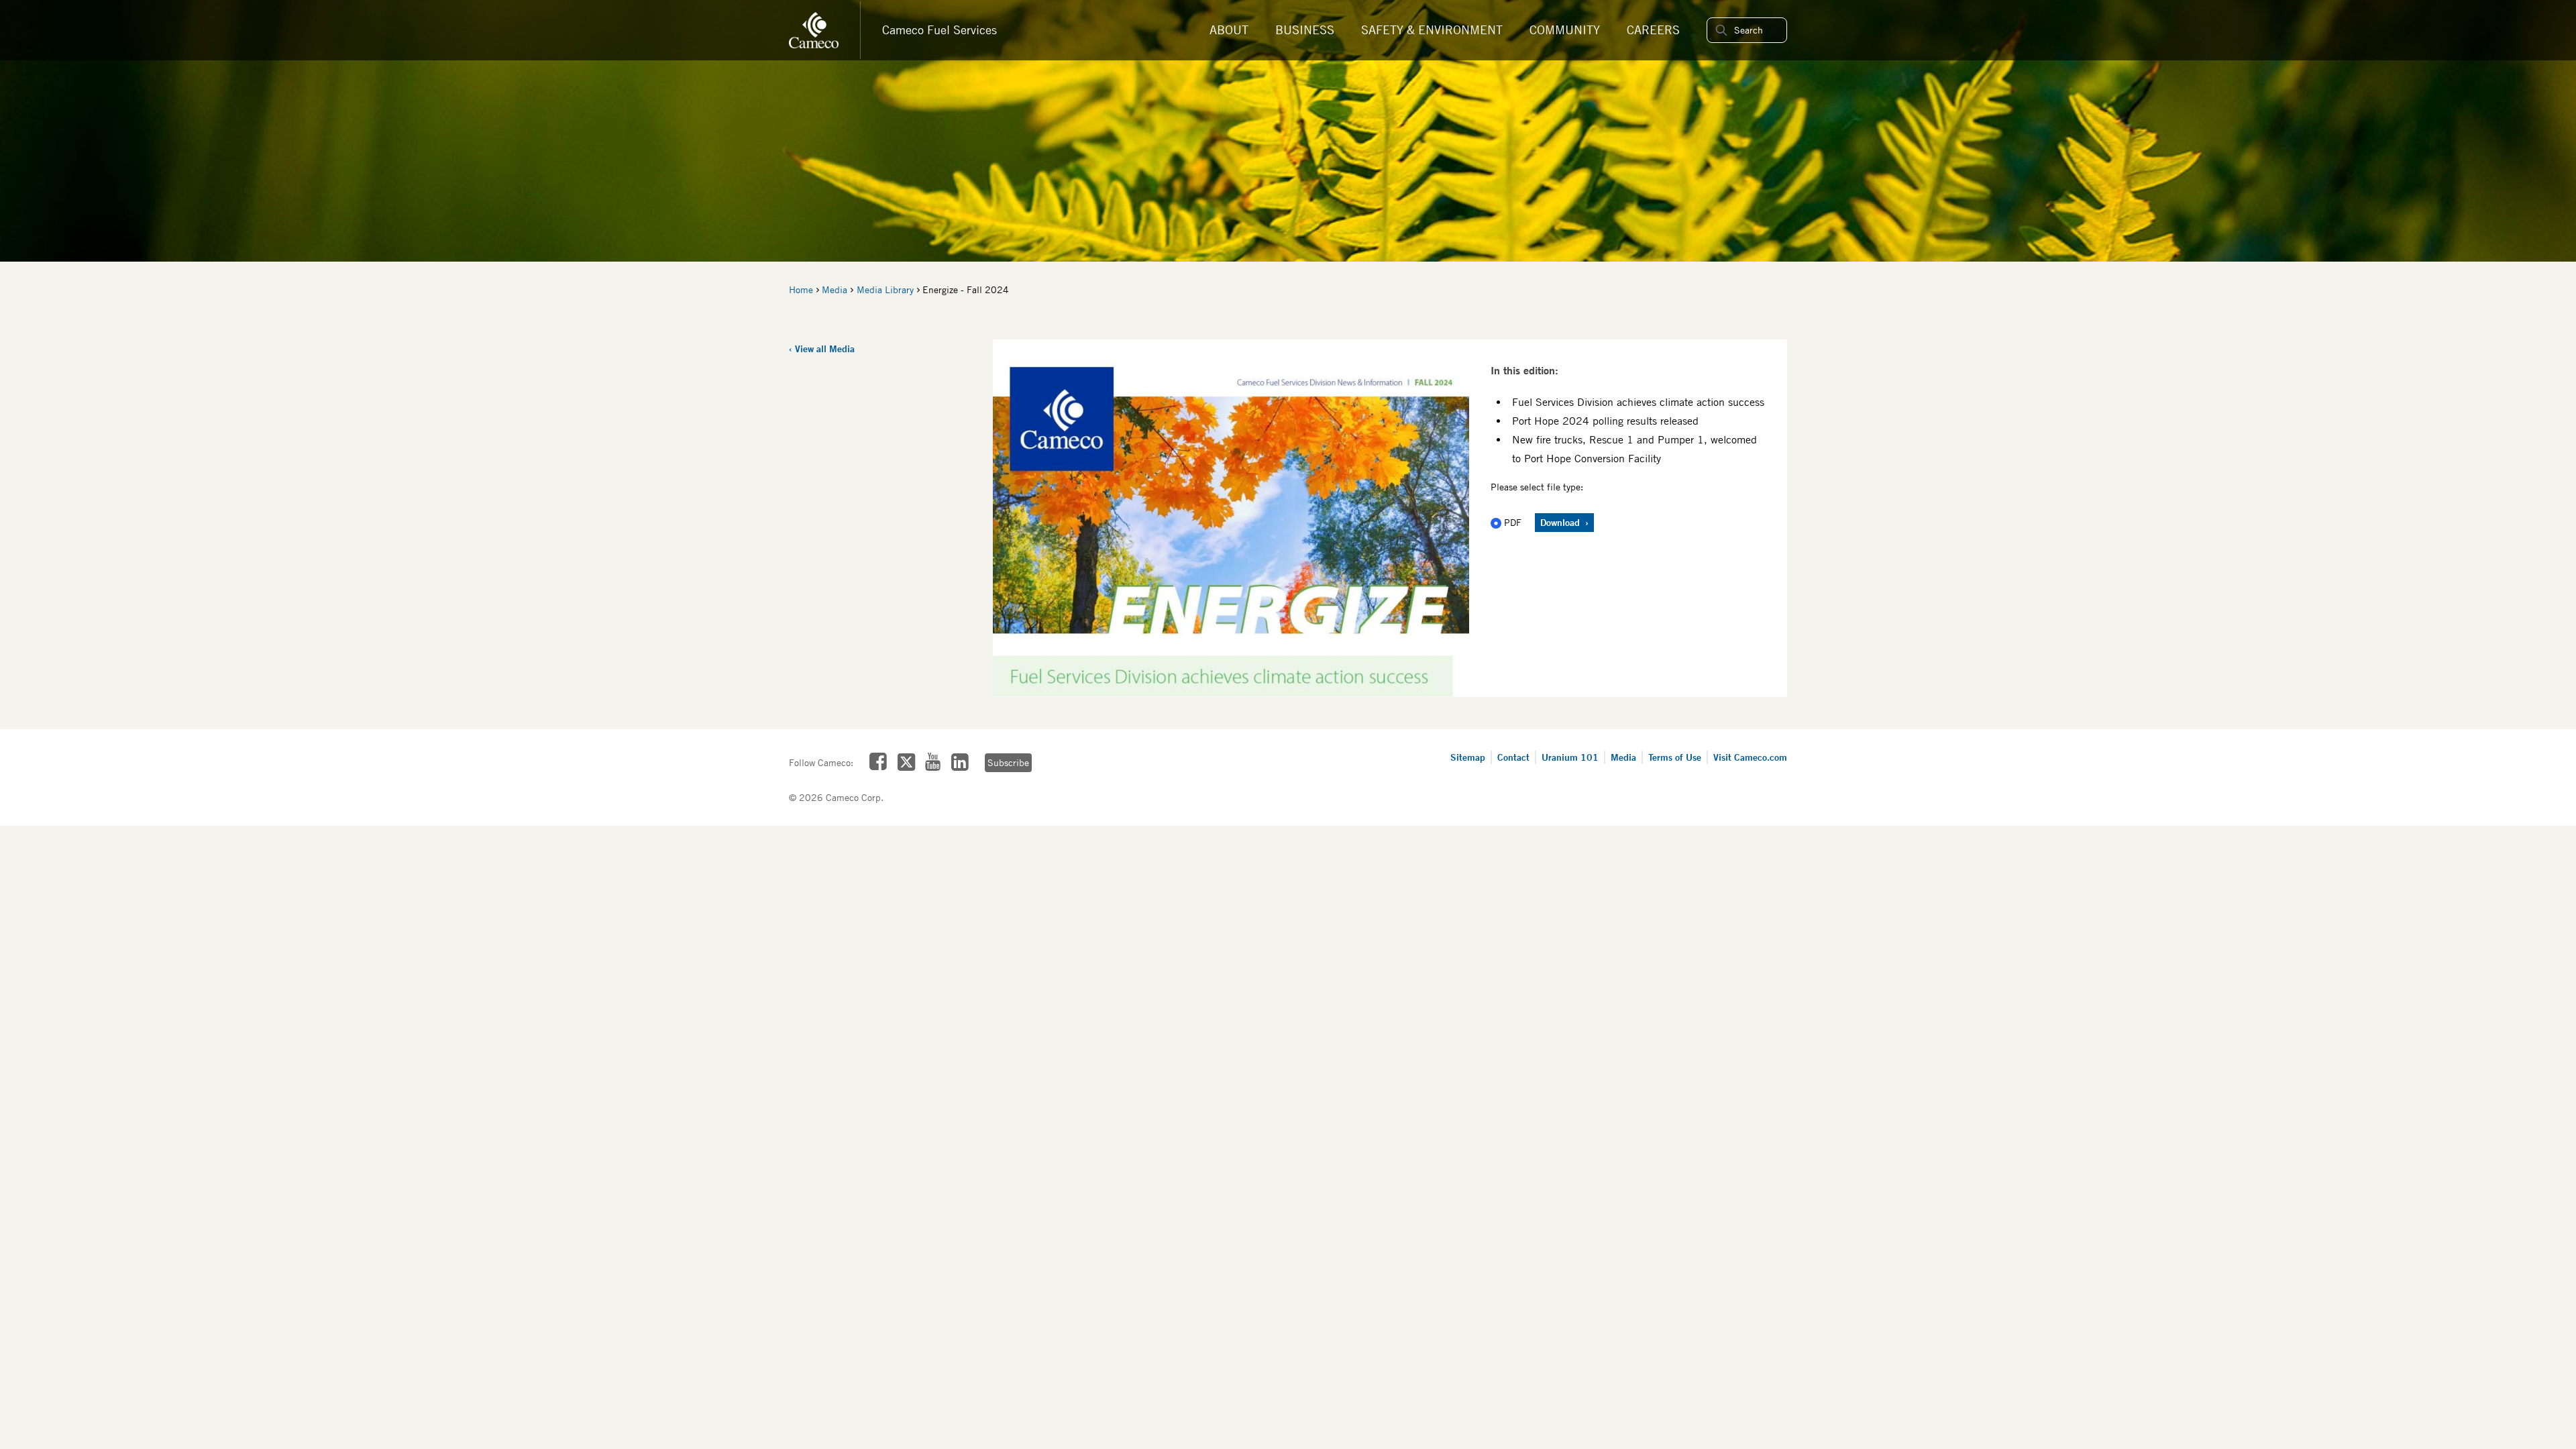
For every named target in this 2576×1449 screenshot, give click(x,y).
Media (835, 290)
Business (1305, 30)
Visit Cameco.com (1750, 757)
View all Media (825, 348)
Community (1565, 30)
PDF (1513, 523)
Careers (1653, 30)
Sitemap (1468, 757)
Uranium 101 (1570, 757)
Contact (1513, 757)
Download (1561, 522)
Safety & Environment (1432, 30)
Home (801, 290)
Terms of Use (1675, 757)
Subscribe (1008, 763)
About (1229, 30)
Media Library (885, 290)
